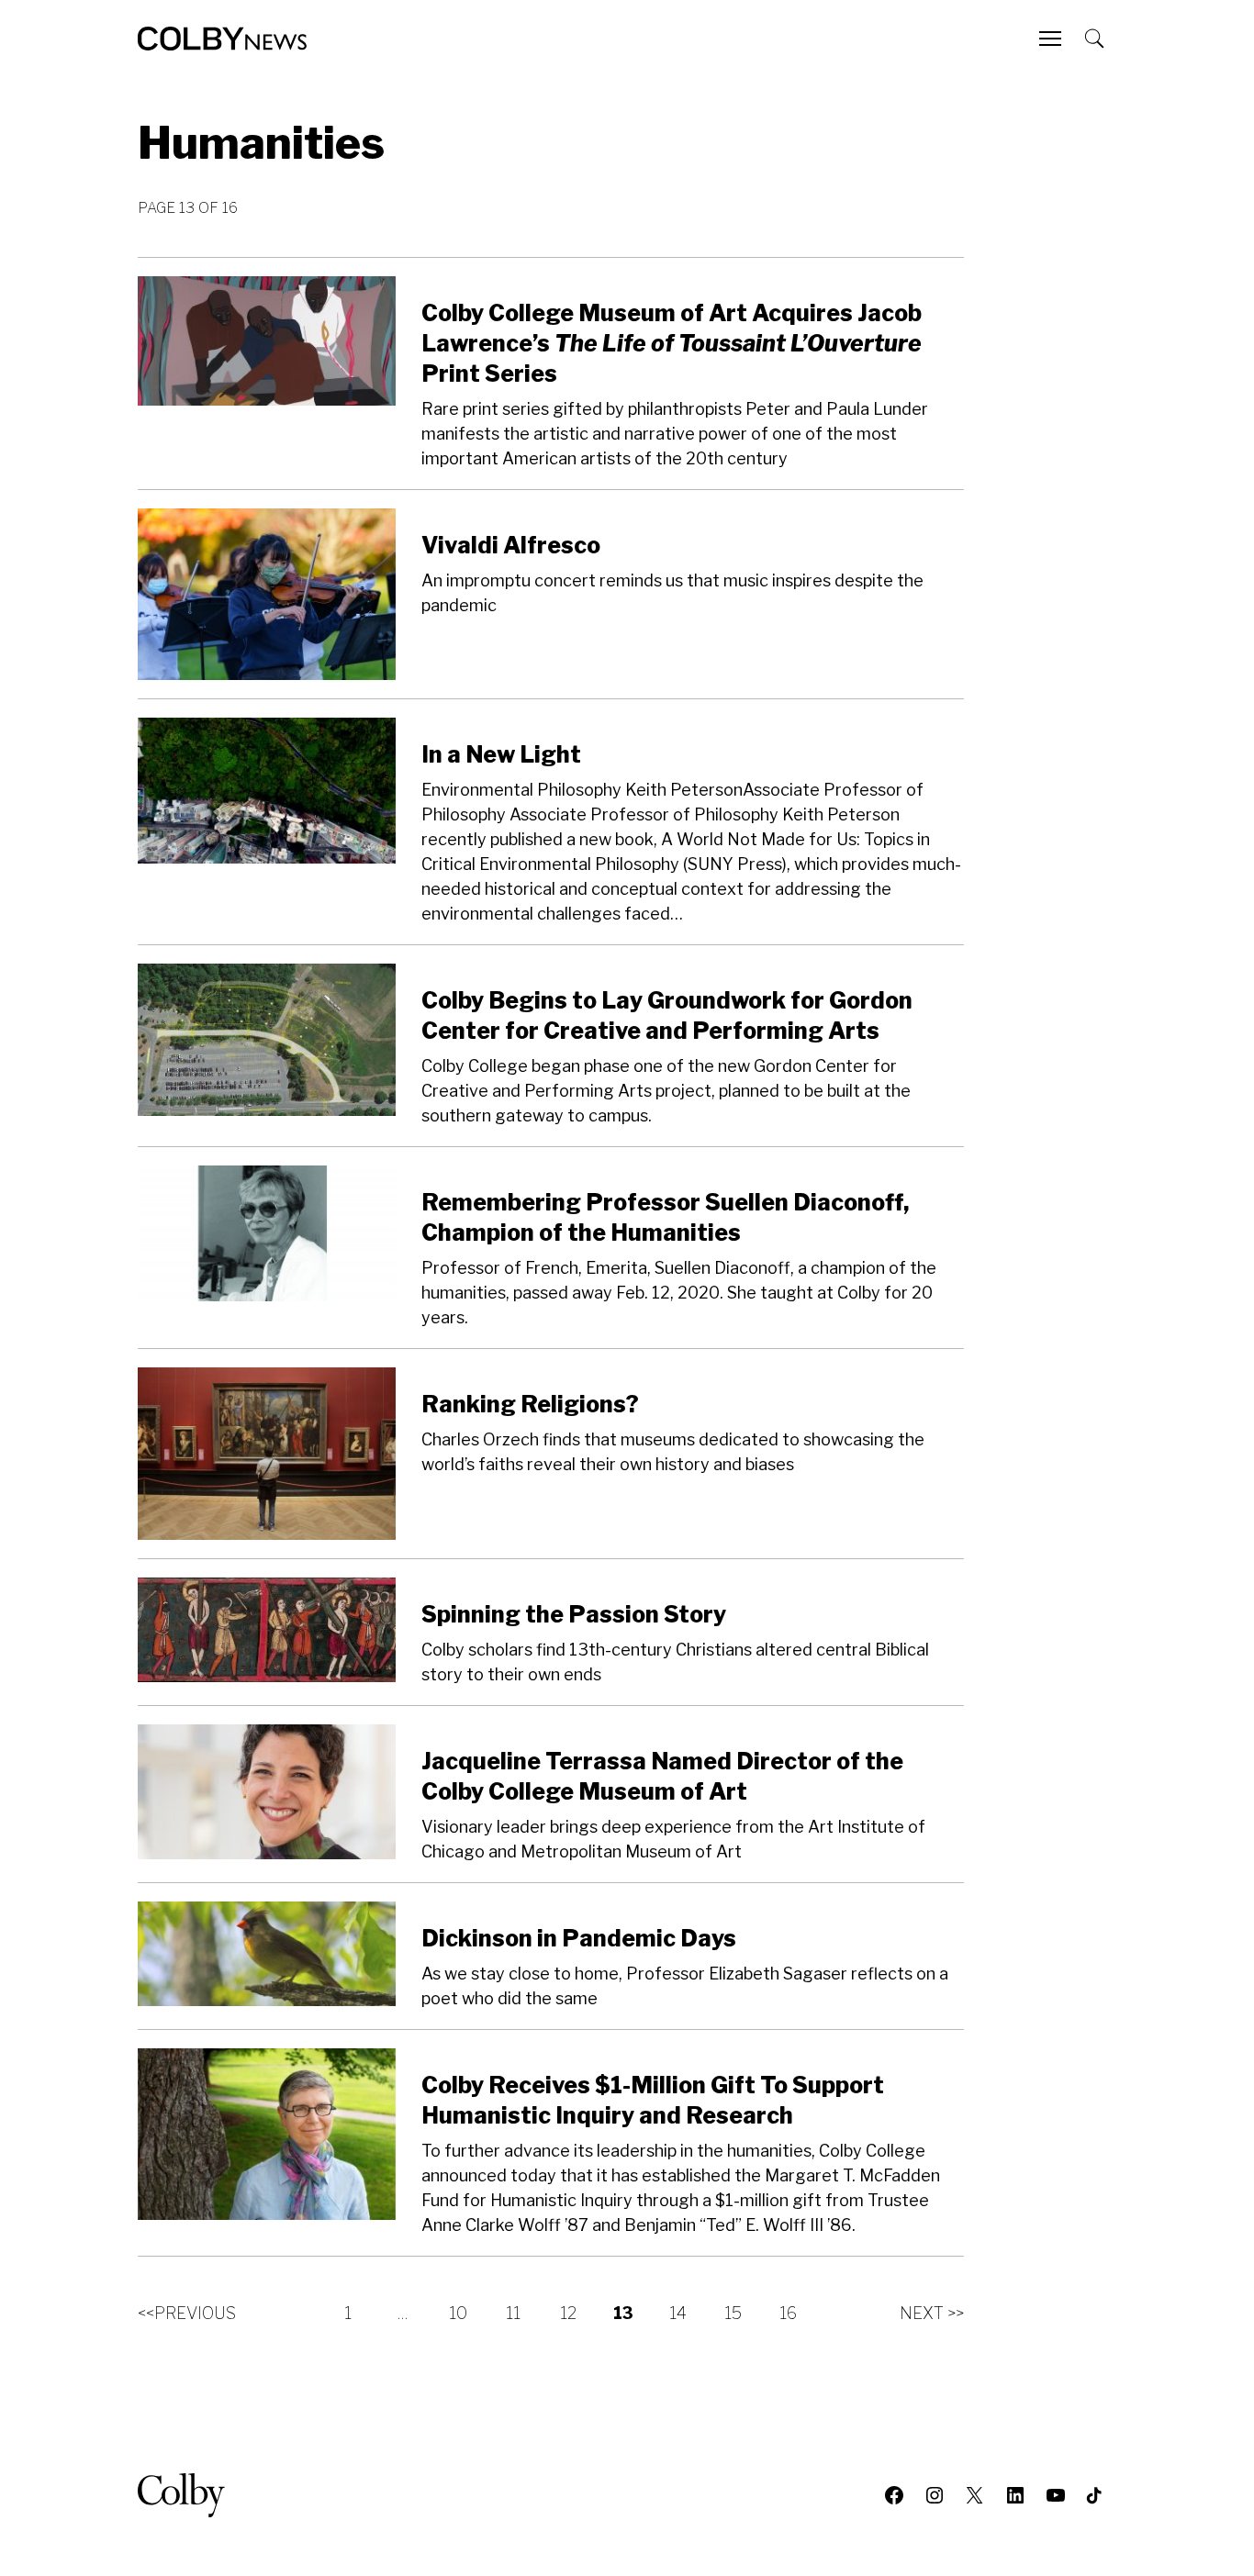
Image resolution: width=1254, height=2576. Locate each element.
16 (788, 2313)
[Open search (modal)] (1096, 39)
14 (678, 2313)
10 (458, 2313)
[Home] (222, 39)
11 (513, 2313)
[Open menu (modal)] (1052, 39)
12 (568, 2313)
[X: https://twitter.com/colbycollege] (975, 2495)
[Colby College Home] (189, 2495)
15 (733, 2313)
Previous (187, 2313)
